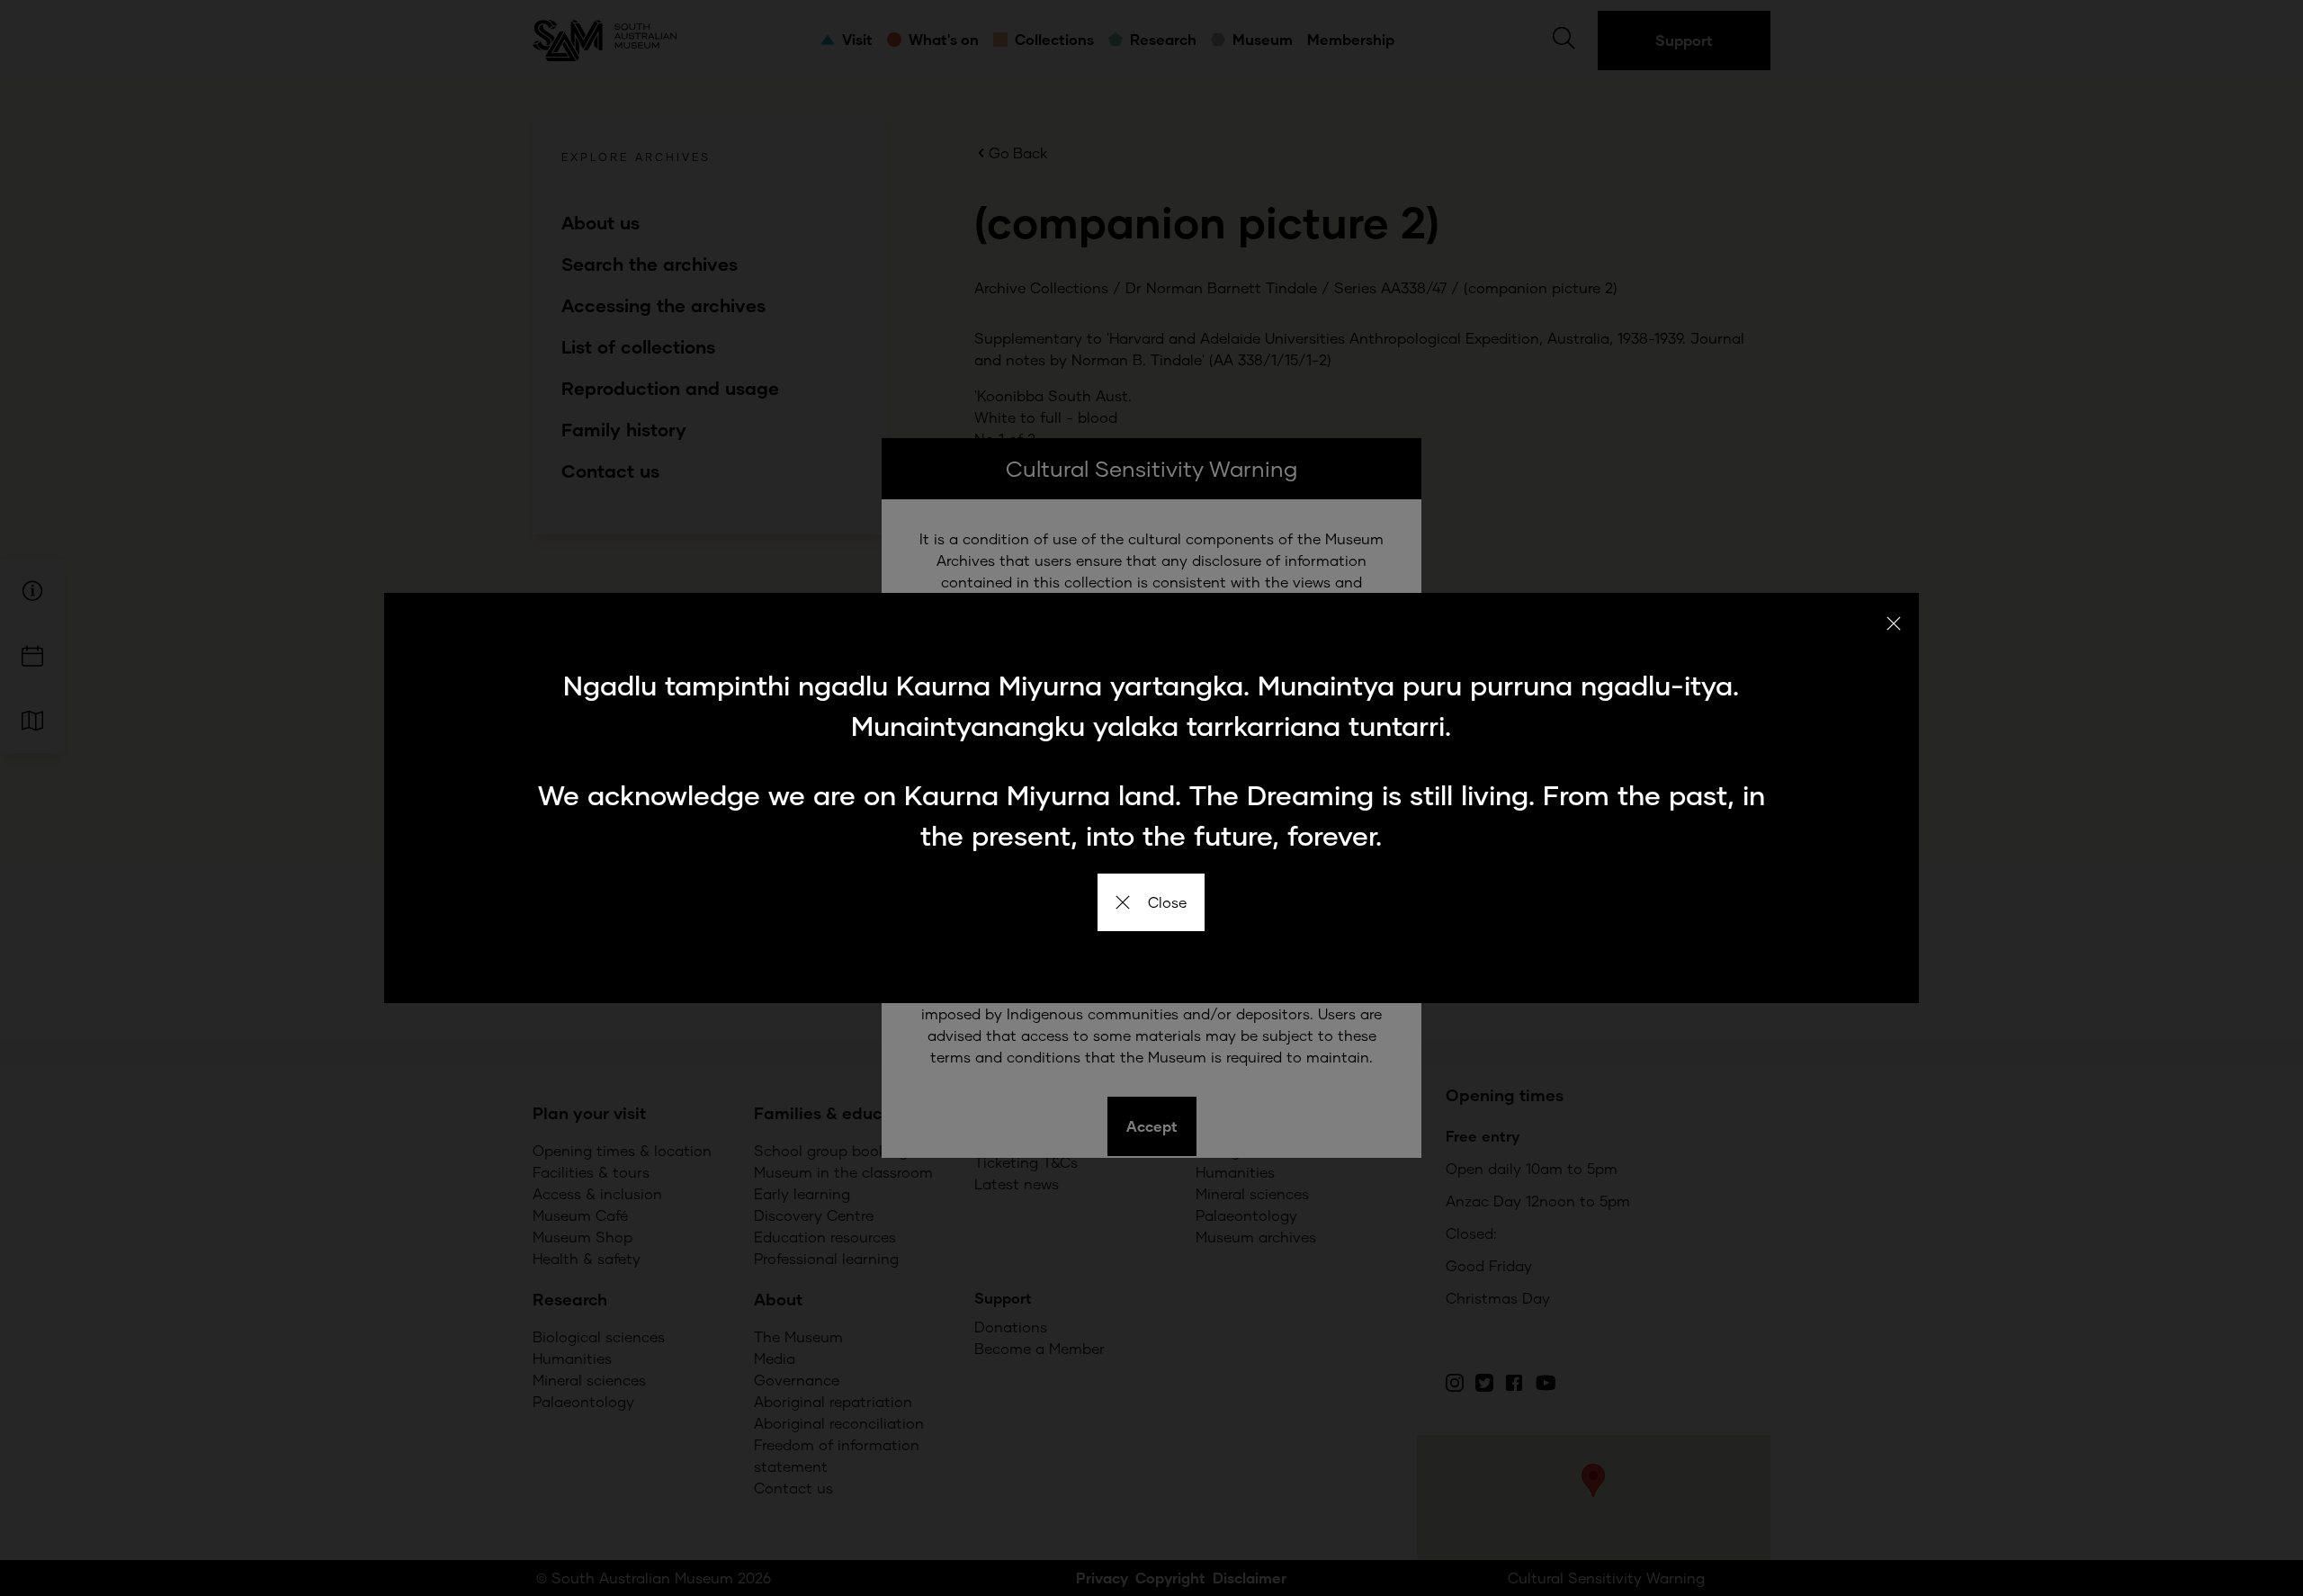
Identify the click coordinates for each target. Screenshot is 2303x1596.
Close (1167, 902)
